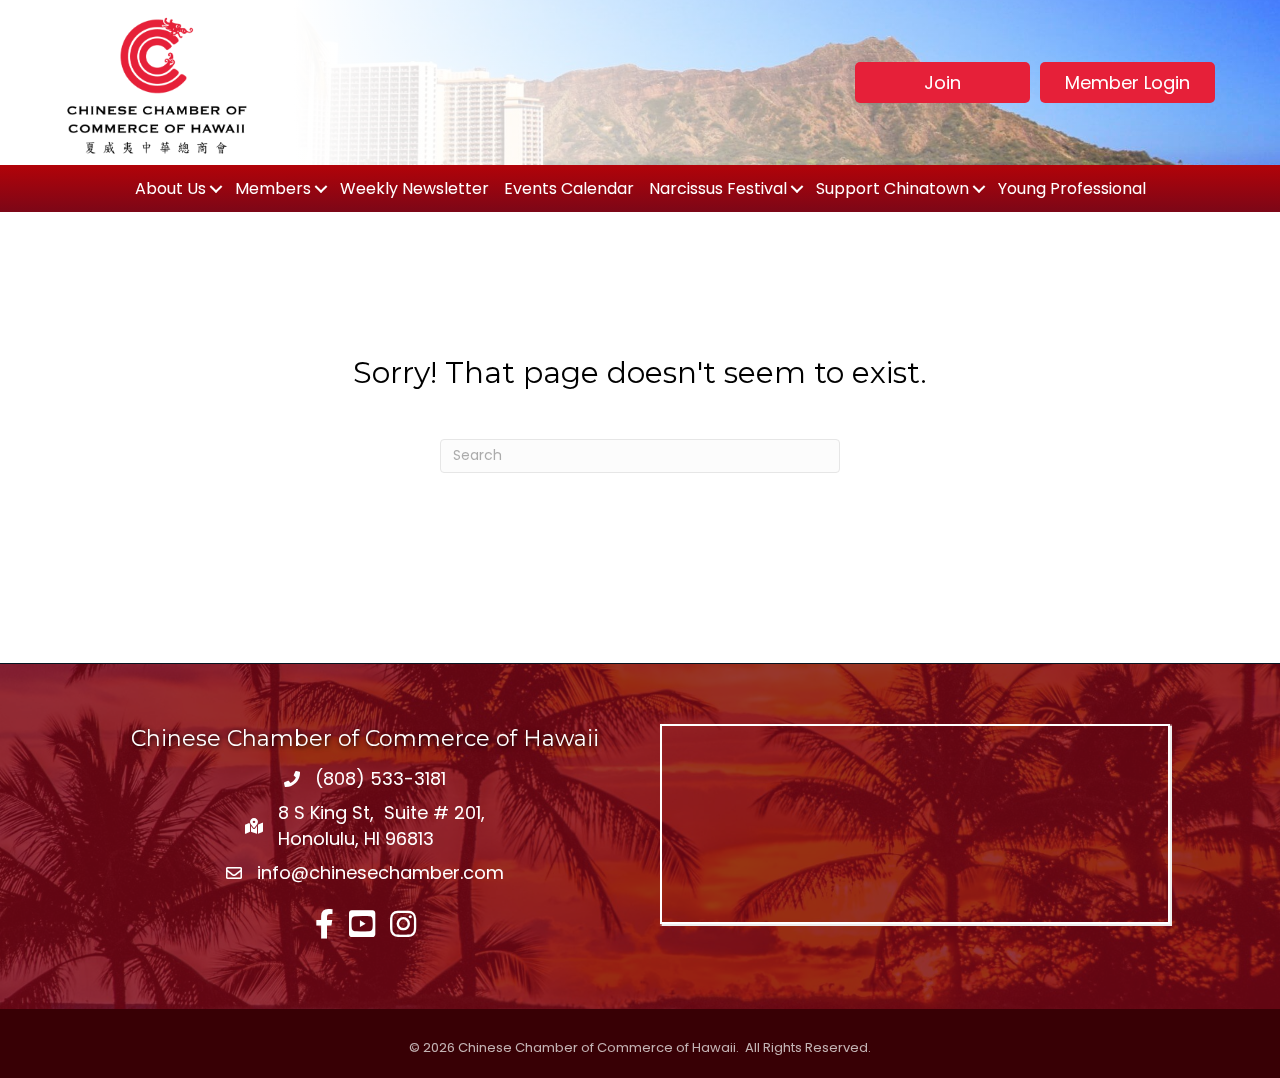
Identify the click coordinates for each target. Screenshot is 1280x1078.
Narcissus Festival (718, 188)
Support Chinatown (892, 188)
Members (273, 188)
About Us (170, 188)
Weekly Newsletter (414, 188)
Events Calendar (569, 188)
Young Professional (1072, 188)
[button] (942, 82)
